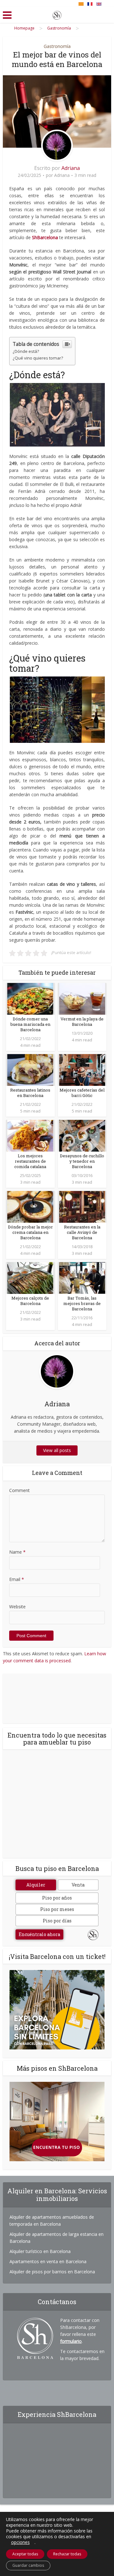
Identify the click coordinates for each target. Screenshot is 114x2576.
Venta (78, 1885)
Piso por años (57, 1898)
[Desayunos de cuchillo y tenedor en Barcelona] (82, 1135)
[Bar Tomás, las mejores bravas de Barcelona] (82, 1277)
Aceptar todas (25, 2554)
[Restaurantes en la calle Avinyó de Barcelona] (82, 1206)
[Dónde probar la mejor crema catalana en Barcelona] (30, 1206)
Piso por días (57, 1921)
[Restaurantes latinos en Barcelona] (30, 1069)
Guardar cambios (28, 2565)
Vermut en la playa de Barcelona (82, 1022)
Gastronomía (57, 46)
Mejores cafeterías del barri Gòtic (82, 1093)
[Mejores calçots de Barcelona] (30, 1277)
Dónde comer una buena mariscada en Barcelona (30, 1024)
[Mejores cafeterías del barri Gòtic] (82, 1069)
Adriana (71, 168)
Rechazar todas (67, 2554)
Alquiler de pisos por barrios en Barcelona (52, 2272)
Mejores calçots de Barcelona (30, 1301)
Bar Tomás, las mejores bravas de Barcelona (82, 1303)
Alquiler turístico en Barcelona (40, 2251)
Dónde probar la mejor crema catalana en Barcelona (30, 1232)
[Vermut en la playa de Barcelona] (82, 998)
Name (17, 1552)
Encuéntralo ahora (39, 1934)
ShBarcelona (45, 237)
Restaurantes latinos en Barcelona (30, 1093)
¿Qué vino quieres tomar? (38, 358)
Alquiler (36, 1885)
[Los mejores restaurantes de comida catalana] (30, 1135)
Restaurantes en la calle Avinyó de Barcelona (82, 1232)
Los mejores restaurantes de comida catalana (30, 1161)
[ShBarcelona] (57, 14)
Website (17, 1607)
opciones (20, 2542)
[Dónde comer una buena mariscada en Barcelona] (30, 998)
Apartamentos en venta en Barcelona (48, 2261)
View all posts (57, 1450)
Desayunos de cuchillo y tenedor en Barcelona (82, 1161)
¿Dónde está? (26, 351)
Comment (19, 1490)
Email (17, 1579)
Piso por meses (57, 1909)
